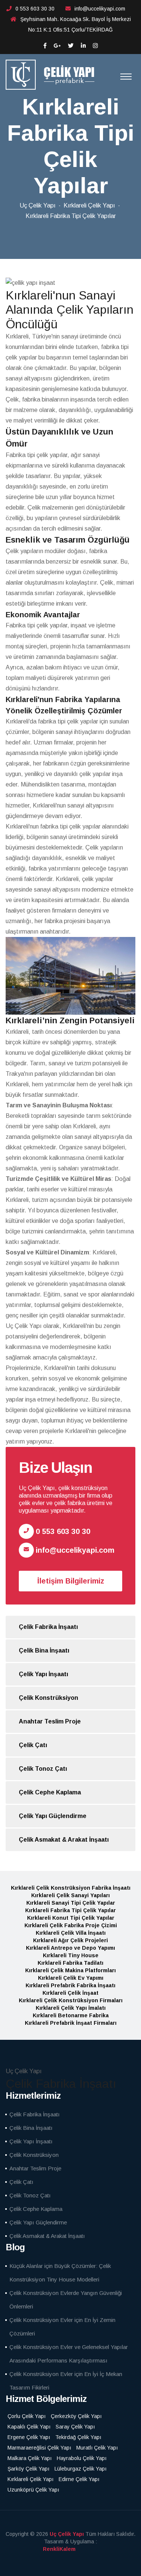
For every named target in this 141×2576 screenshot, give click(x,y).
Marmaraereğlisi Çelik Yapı (39, 2448)
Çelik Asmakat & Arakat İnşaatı (64, 1840)
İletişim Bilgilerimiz (71, 1581)
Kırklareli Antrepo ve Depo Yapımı (70, 1948)
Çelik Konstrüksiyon (49, 1698)
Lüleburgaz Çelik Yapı (80, 2469)
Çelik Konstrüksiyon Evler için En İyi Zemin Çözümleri (62, 2327)
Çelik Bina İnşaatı (44, 1650)
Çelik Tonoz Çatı (43, 1769)
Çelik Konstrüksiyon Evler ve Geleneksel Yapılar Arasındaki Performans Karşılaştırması (69, 2354)
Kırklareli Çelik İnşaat (70, 1993)
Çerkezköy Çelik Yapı (76, 2416)
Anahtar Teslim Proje (50, 1721)
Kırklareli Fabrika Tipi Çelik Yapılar (70, 1910)
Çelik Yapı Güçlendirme (53, 1816)
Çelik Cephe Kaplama (50, 1792)
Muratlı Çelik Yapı (97, 2448)
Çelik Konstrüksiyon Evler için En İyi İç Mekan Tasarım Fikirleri (66, 2381)
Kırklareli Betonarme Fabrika (71, 2015)
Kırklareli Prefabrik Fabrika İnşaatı (70, 1985)
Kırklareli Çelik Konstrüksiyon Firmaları (71, 2000)
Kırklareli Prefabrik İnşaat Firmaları (71, 2023)
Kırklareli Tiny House (71, 1955)
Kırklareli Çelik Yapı (89, 205)
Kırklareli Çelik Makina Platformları (70, 1970)
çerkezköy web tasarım (70, 2549)
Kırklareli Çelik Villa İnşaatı (71, 1933)
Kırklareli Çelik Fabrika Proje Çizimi (71, 1925)
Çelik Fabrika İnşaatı (48, 1627)
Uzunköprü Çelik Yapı (33, 2490)
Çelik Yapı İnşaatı (43, 1674)
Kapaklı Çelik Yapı (29, 2427)
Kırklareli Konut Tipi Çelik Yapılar (71, 1918)
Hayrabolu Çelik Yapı (82, 2458)
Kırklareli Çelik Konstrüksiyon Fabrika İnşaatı (71, 1888)
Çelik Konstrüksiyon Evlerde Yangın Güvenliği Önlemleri (66, 2300)
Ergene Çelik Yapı (29, 2437)
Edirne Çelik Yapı (79, 2479)
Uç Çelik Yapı (38, 205)
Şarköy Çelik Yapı (28, 2469)
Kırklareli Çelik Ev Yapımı (71, 1978)
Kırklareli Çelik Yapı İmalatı (71, 2008)
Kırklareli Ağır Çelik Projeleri (70, 1940)
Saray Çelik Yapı (75, 2427)
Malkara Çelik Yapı (30, 2458)
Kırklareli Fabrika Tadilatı (70, 1963)
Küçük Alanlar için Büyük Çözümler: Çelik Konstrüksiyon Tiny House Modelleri (60, 2273)
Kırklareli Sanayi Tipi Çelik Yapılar (71, 1903)
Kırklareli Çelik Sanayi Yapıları (70, 1895)
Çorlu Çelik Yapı (27, 2416)
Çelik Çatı (33, 1745)
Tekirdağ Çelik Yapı (78, 2437)
